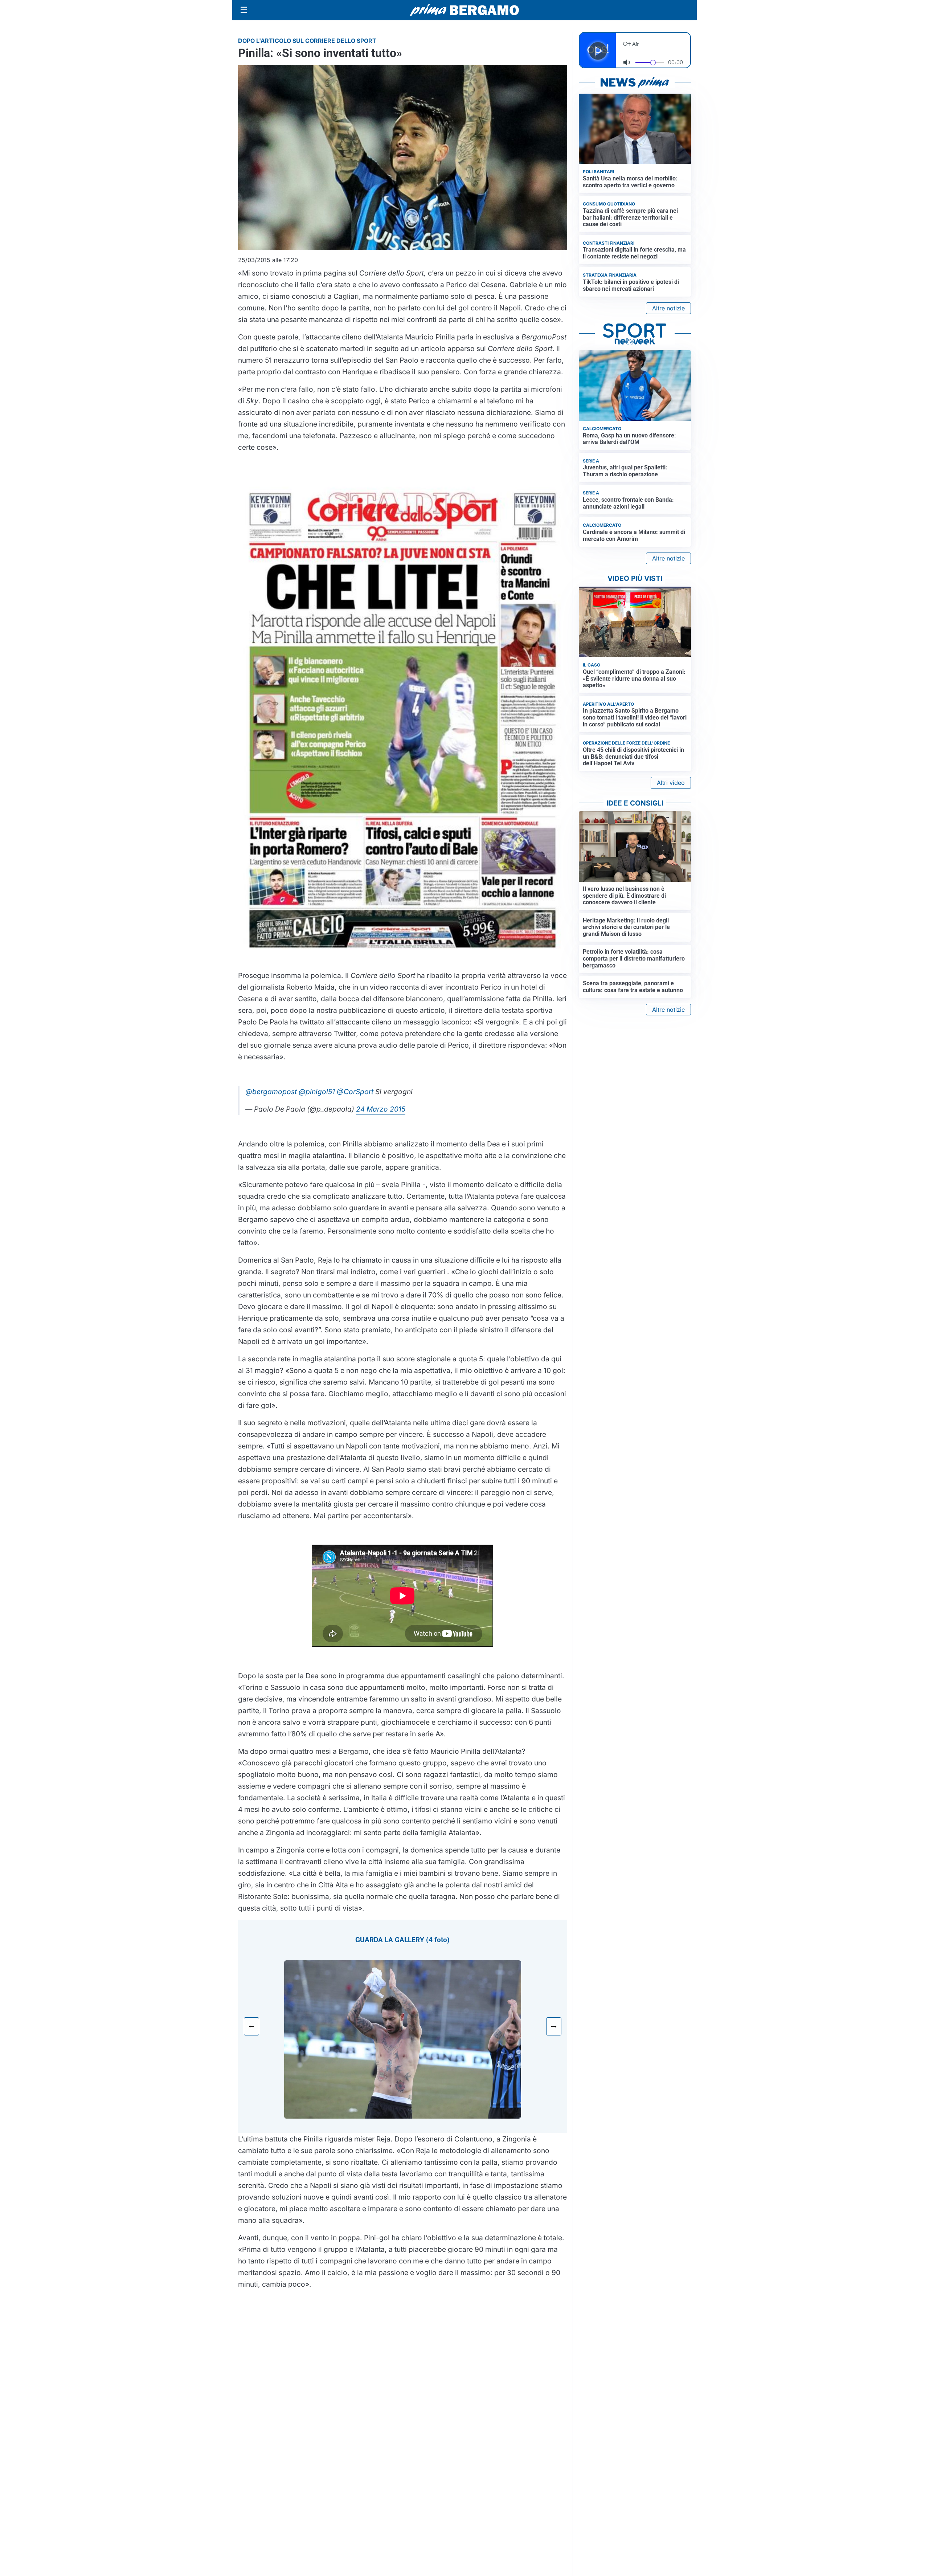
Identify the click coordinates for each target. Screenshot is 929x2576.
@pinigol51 (317, 1092)
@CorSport (355, 1092)
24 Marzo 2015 (381, 1109)
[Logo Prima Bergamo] (464, 10)
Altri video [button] (671, 783)
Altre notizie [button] (668, 308)
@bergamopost (271, 1092)
